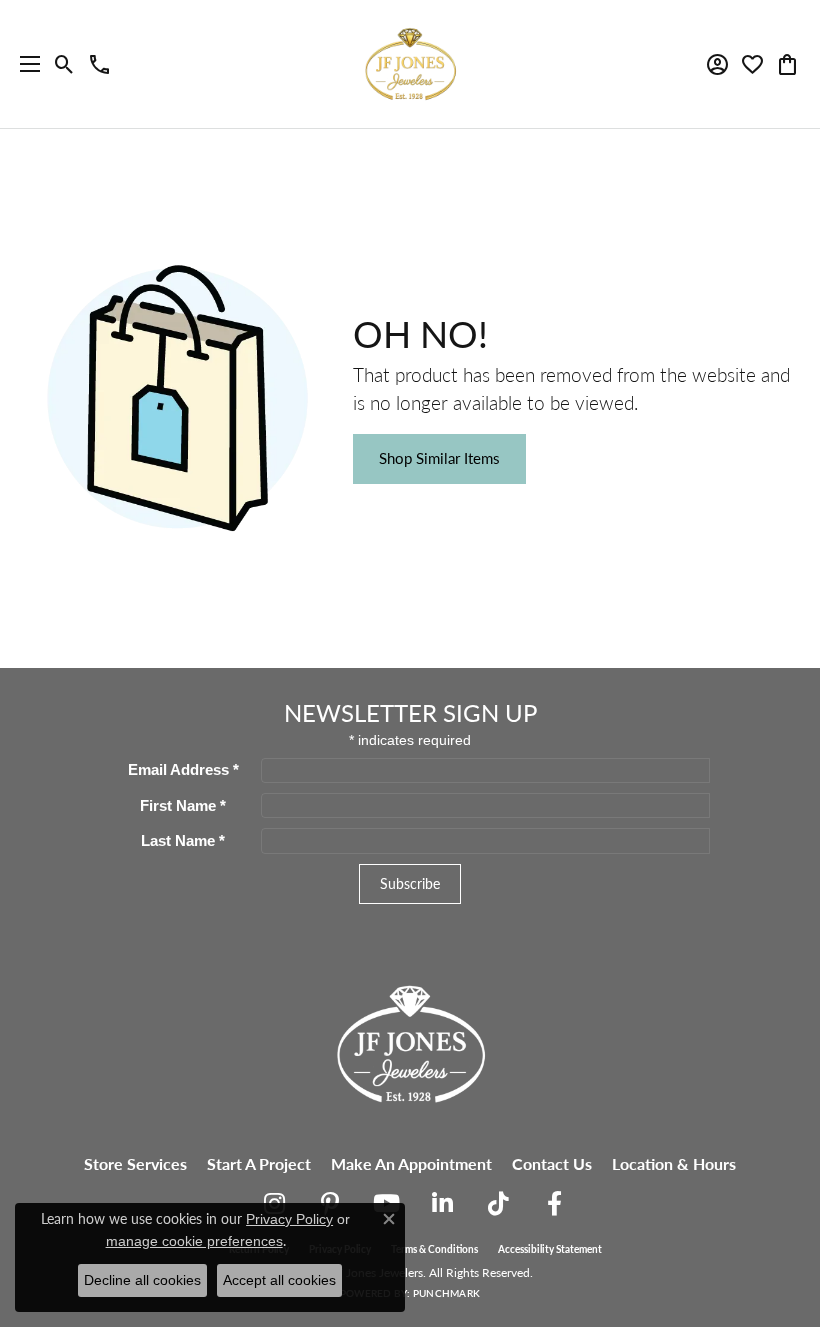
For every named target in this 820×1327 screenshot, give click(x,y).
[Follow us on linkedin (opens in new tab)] (442, 1204)
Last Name (183, 841)
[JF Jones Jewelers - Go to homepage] (410, 1041)
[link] (99, 64)
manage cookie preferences (194, 1241)
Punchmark (446, 1293)
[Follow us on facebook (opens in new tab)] (554, 1204)
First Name (183, 806)
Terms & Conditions (434, 1249)
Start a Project (259, 1163)
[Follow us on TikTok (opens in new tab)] (498, 1204)
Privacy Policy (289, 1219)
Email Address (183, 770)
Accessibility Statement (550, 1249)
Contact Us (552, 1163)
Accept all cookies (279, 1280)
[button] (64, 64)
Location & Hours (674, 1163)
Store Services (135, 1163)
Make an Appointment (411, 1163)
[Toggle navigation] (25, 64)
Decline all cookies (142, 1280)
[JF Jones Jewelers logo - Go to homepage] (410, 64)
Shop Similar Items (439, 458)
